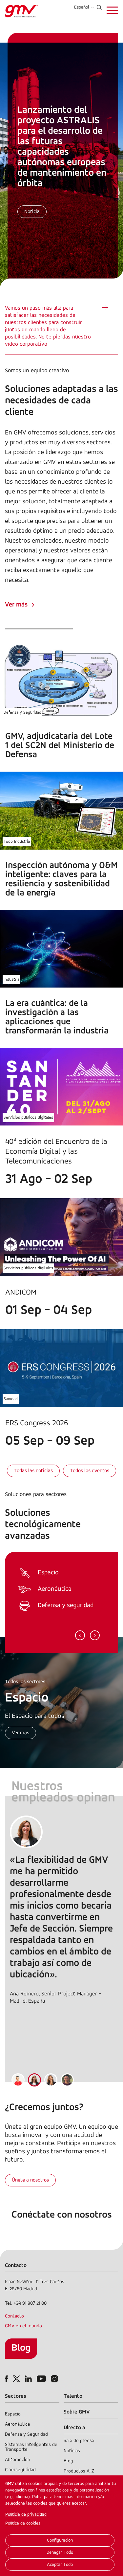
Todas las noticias (33, 1471)
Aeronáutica (17, 2424)
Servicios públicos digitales (28, 1117)
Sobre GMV (77, 2412)
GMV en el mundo (23, 2326)
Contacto (14, 2316)
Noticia (32, 212)
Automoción (18, 2460)
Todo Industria (17, 842)
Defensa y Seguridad (22, 712)
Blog (21, 2348)
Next (95, 1635)
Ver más (16, 605)
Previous (80, 1635)
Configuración (60, 2540)
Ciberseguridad (20, 2470)
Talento (73, 2396)
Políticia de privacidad (26, 2515)
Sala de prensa (79, 2441)
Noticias (72, 2451)
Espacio (13, 2414)
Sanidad (11, 1399)
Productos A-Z (79, 2471)
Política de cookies (23, 2523)
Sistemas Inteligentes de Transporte (31, 2447)
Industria (11, 980)
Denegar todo (60, 2553)
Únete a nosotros (30, 2180)
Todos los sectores (25, 1682)
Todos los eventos (90, 1471)
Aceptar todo (60, 2565)
